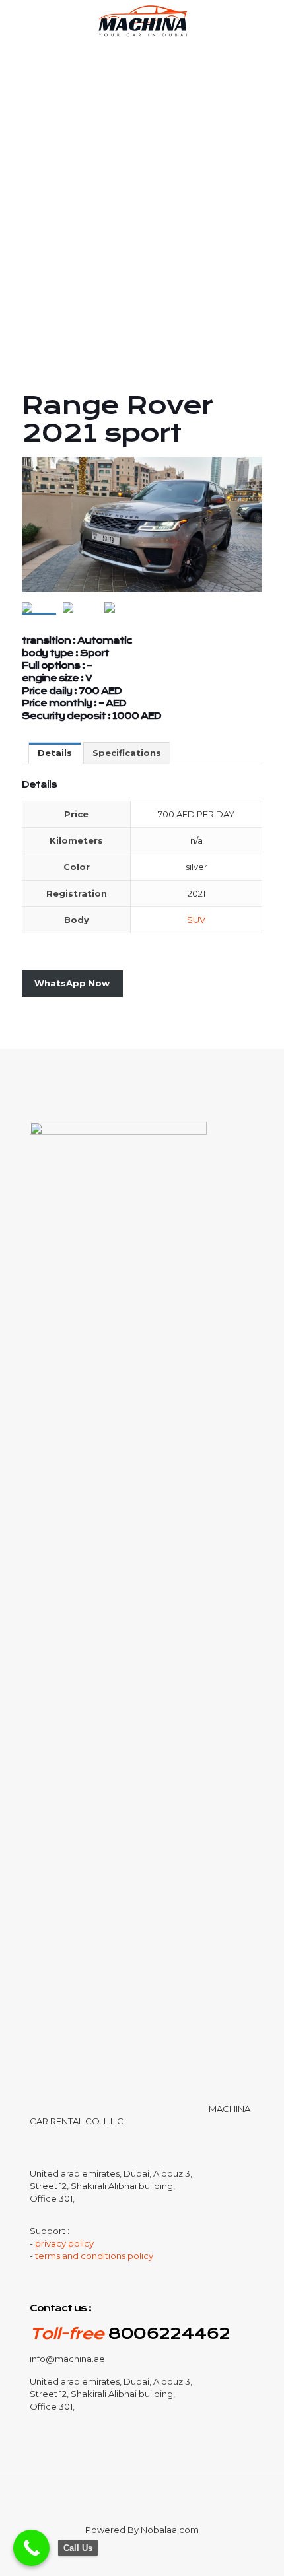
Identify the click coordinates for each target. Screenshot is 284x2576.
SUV (196, 920)
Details (55, 753)
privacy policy (64, 2243)
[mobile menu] (266, 20)
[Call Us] (31, 2548)
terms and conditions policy (94, 2256)
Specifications (127, 753)
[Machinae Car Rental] (142, 20)
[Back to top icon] (142, 2503)
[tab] (55, 753)
